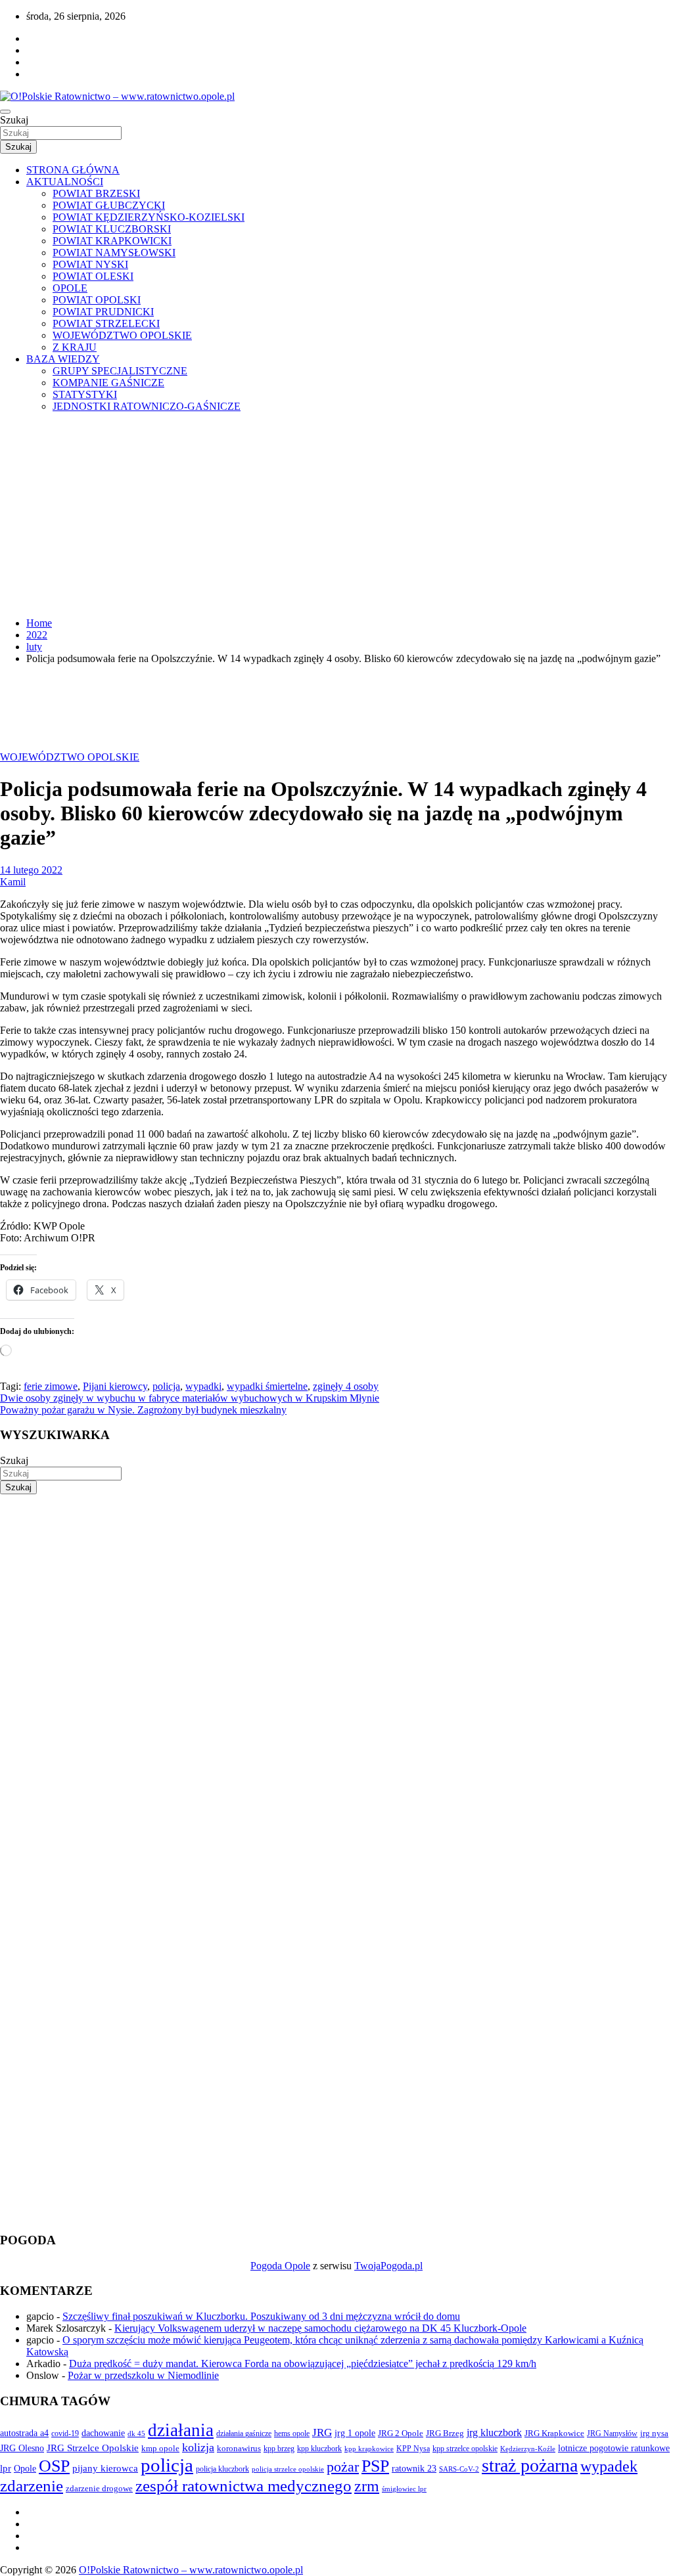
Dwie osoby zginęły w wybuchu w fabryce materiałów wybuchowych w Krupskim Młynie (190, 1398)
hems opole (292, 2433)
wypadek (609, 2466)
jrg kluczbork (494, 2432)
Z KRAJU (75, 347)
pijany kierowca (105, 2468)
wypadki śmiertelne (267, 1386)
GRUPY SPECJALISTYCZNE (120, 371)
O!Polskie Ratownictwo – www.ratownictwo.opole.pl (191, 2570)
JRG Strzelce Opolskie (93, 2448)
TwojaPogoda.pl (388, 2266)
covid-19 (65, 2433)
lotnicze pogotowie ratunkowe (614, 2448)
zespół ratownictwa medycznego (244, 2486)
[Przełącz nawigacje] (5, 112)
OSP (54, 2466)
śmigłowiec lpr (404, 2489)
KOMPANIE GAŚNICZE (108, 383)
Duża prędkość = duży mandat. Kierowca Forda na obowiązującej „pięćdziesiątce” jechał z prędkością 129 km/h (303, 2364)
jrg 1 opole (355, 2433)
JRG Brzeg (445, 2433)
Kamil (13, 882)
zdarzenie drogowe (99, 2488)
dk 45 (136, 2433)
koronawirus (239, 2448)
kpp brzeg (279, 2449)
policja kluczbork (222, 2469)
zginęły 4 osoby (346, 1386)
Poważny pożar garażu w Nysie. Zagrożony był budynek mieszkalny (143, 1410)
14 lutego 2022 (31, 870)
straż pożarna (530, 2465)
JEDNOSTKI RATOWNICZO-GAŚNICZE (147, 406)
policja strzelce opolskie (288, 2469)
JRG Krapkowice (554, 2433)
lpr (6, 2468)
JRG (322, 2432)
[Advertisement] (336, 515)
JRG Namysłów (612, 2433)
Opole (25, 2469)
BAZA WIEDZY (63, 359)
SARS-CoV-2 (459, 2469)
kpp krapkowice (369, 2449)
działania (181, 2430)
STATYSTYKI (85, 394)
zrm (367, 2486)
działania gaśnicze (244, 2433)
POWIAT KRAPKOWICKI (112, 241)
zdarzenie (32, 2486)
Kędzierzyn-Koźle (528, 2449)
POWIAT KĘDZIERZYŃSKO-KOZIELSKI (149, 217)
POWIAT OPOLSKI (97, 300)
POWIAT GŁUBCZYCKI (109, 205)
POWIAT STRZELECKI (106, 323)
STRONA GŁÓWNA (73, 170)
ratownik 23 (414, 2468)
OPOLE (70, 288)
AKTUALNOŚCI (65, 182)
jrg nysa (654, 2433)
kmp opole (160, 2449)
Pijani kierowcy (115, 1386)
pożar (343, 2467)
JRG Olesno (22, 2448)
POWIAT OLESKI (93, 276)
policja (166, 1386)
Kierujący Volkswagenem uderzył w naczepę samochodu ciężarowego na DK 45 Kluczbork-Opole (320, 2328)
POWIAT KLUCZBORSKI (112, 229)
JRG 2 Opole (401, 2433)
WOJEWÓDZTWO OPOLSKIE (122, 335)
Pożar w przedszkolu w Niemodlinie (143, 2375)
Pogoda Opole (280, 2266)
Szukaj (14, 120)
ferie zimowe (51, 1386)
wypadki (203, 1386)
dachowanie (103, 2433)
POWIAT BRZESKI (96, 193)
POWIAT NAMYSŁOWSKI (114, 253)
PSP (375, 2466)
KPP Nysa (413, 2449)
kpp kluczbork (319, 2449)
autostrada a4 (24, 2433)
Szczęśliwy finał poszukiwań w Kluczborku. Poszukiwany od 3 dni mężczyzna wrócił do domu (261, 2316)
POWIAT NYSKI (90, 264)
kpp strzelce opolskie (465, 2449)
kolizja (198, 2447)
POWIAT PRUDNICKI (103, 312)
